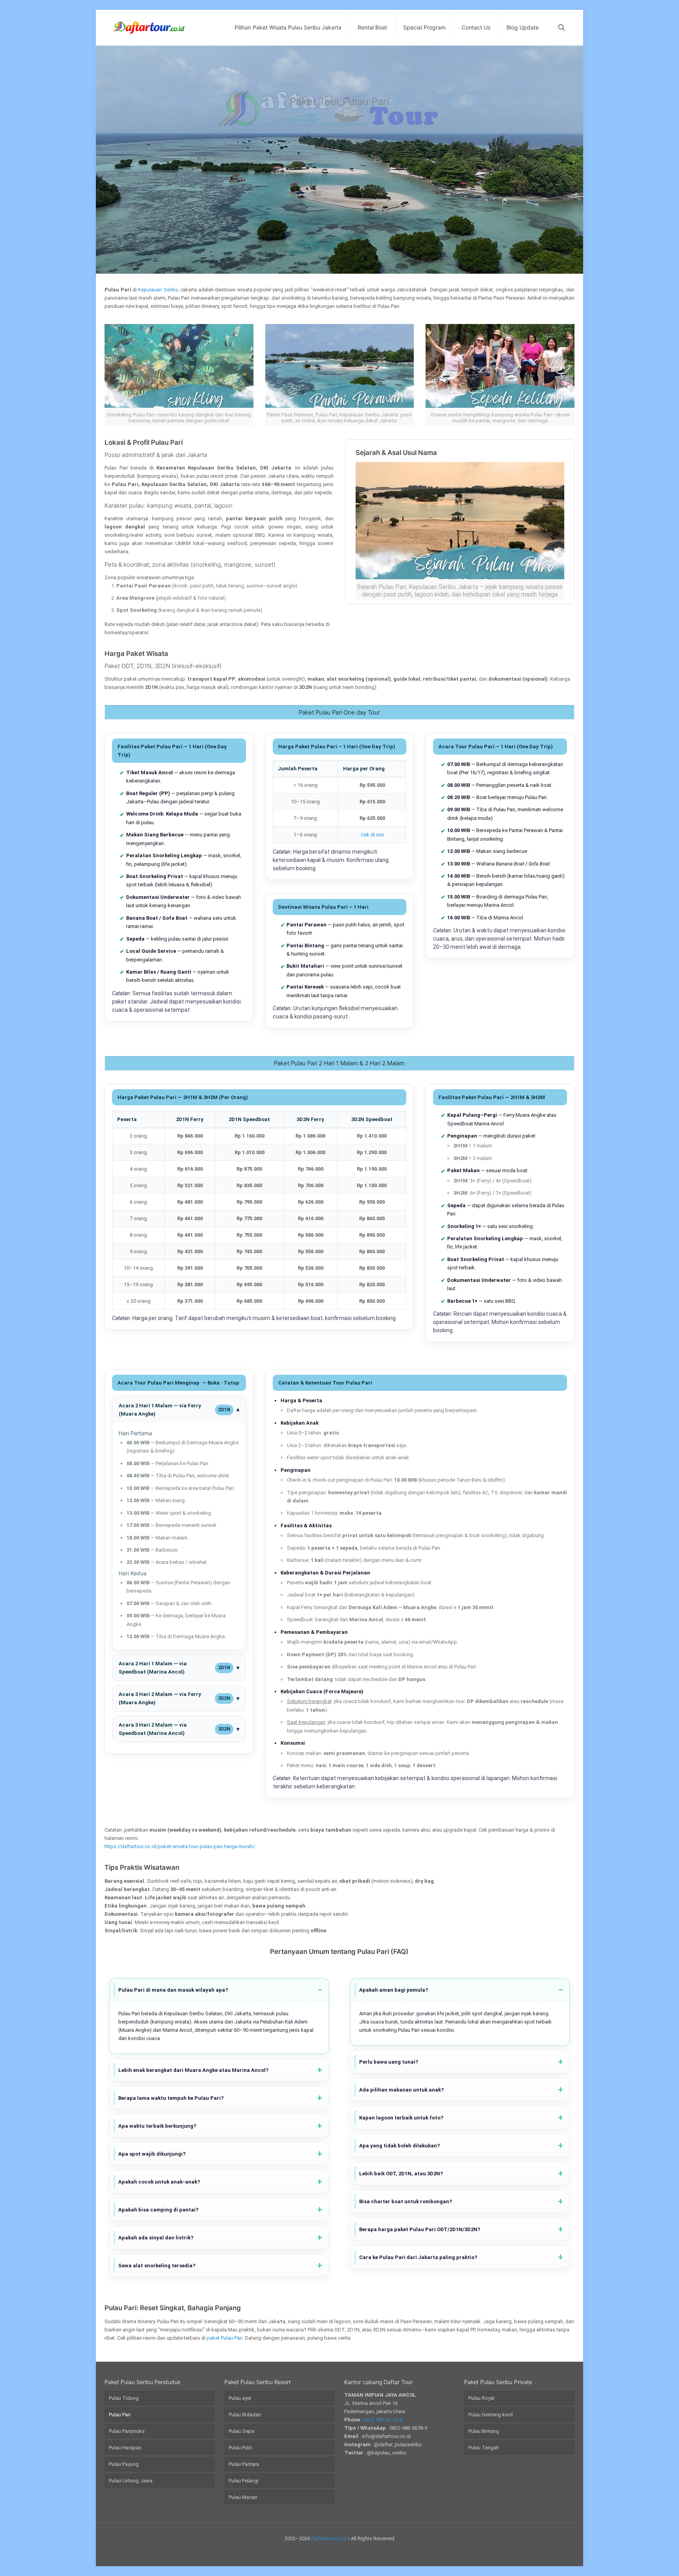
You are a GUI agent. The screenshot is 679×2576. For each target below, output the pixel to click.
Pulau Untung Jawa (131, 2481)
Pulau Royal (481, 2398)
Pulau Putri (240, 2448)
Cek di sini (372, 835)
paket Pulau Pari (225, 2338)
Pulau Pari (120, 2415)
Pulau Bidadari (245, 2415)
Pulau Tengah (484, 2448)
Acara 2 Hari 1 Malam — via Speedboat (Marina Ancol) (174, 1668)
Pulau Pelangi (244, 2481)
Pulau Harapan (125, 2448)
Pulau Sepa (241, 2431)
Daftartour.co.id (329, 2538)
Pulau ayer (240, 2398)
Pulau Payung (124, 2464)
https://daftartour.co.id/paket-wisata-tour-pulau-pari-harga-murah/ (180, 1846)
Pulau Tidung (124, 2398)
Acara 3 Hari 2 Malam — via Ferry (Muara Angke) (174, 1698)
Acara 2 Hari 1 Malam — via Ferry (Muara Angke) (174, 1410)
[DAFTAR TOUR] (149, 28)
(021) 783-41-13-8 (382, 2420)
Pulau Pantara (244, 2464)
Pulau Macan (243, 2497)
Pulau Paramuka (127, 2431)
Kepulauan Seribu (158, 290)
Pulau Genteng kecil (491, 2415)
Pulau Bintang (484, 2431)
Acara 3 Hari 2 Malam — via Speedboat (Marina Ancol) (174, 1729)
